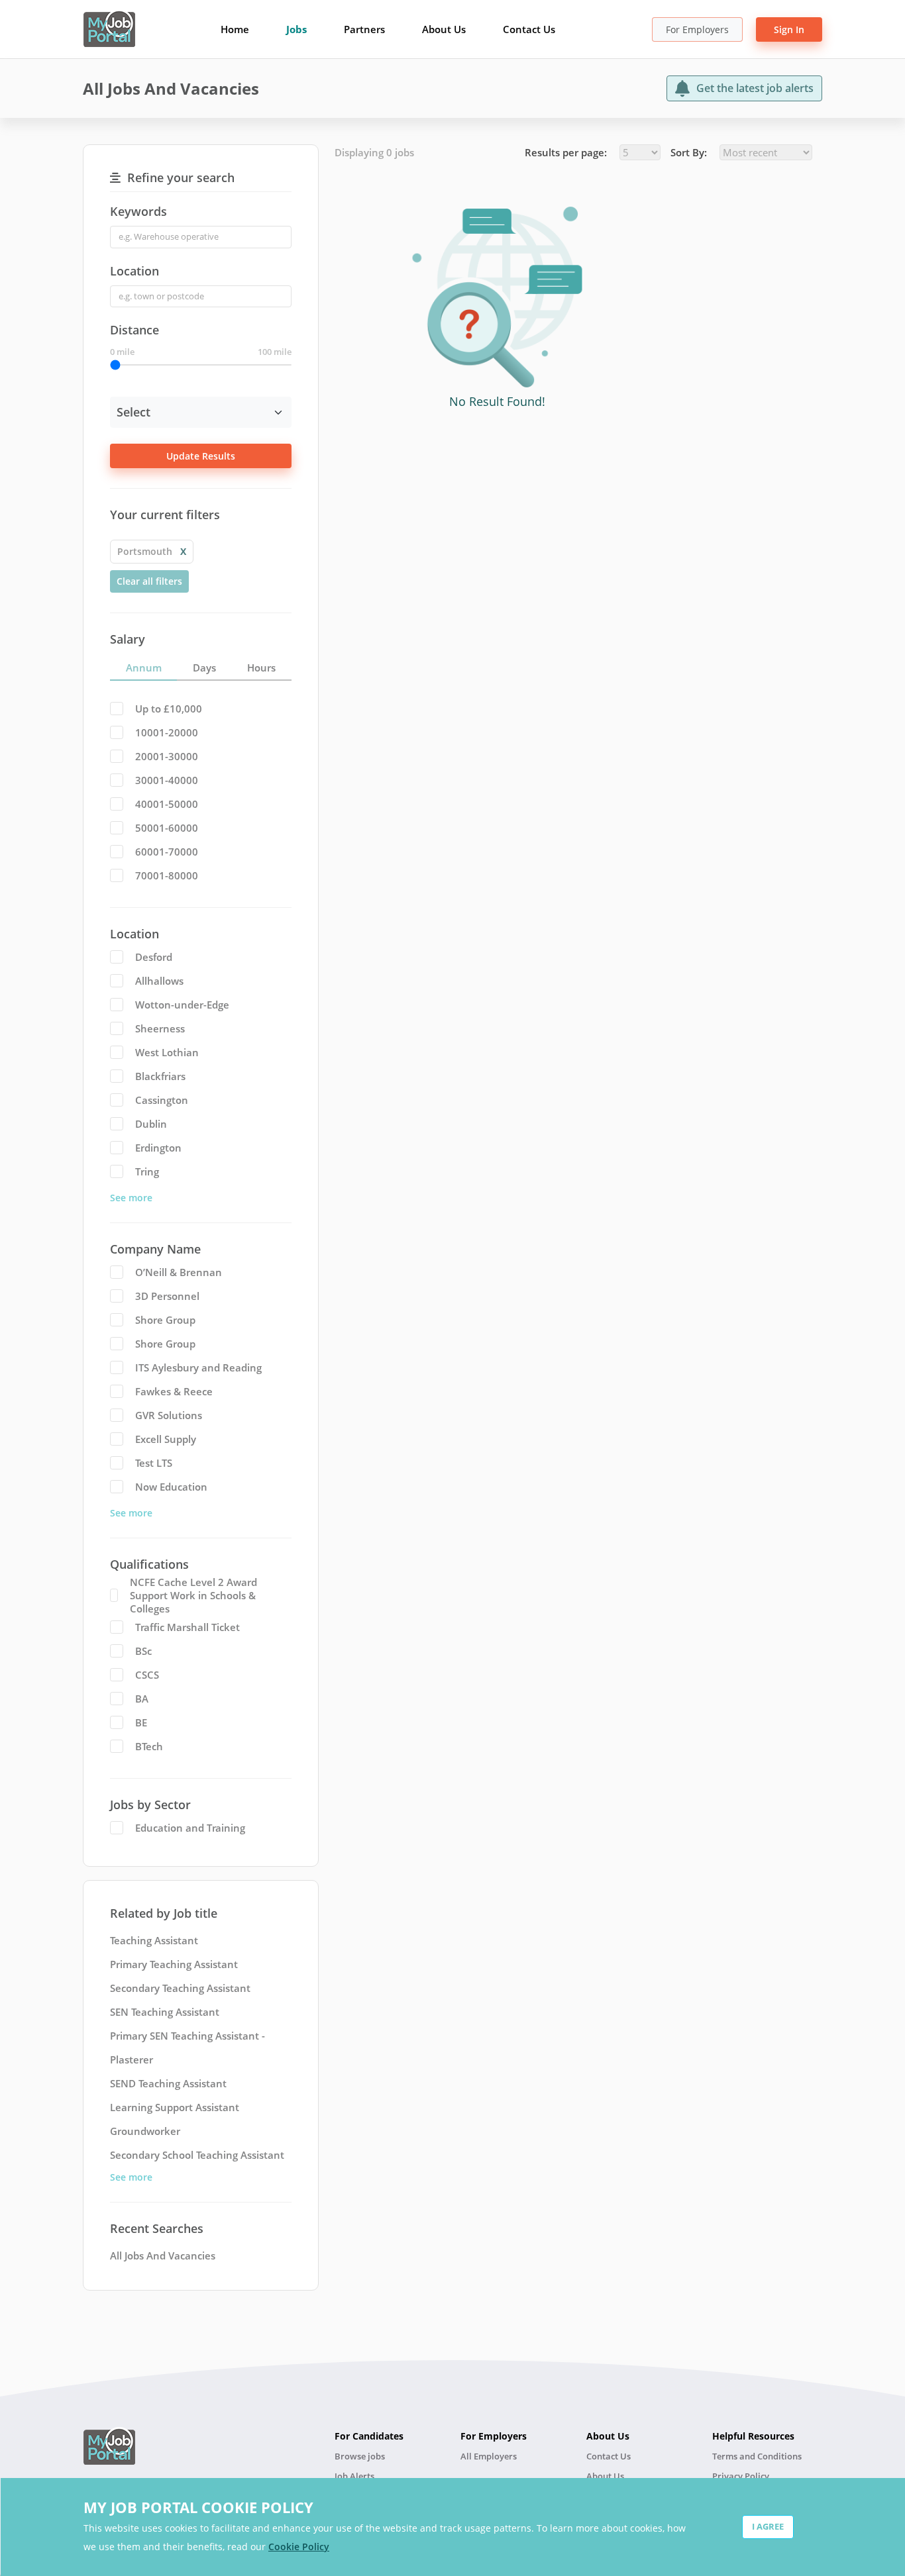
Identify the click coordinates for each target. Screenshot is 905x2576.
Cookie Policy (299, 2547)
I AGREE (768, 2526)
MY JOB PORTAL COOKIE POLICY (198, 2507)
